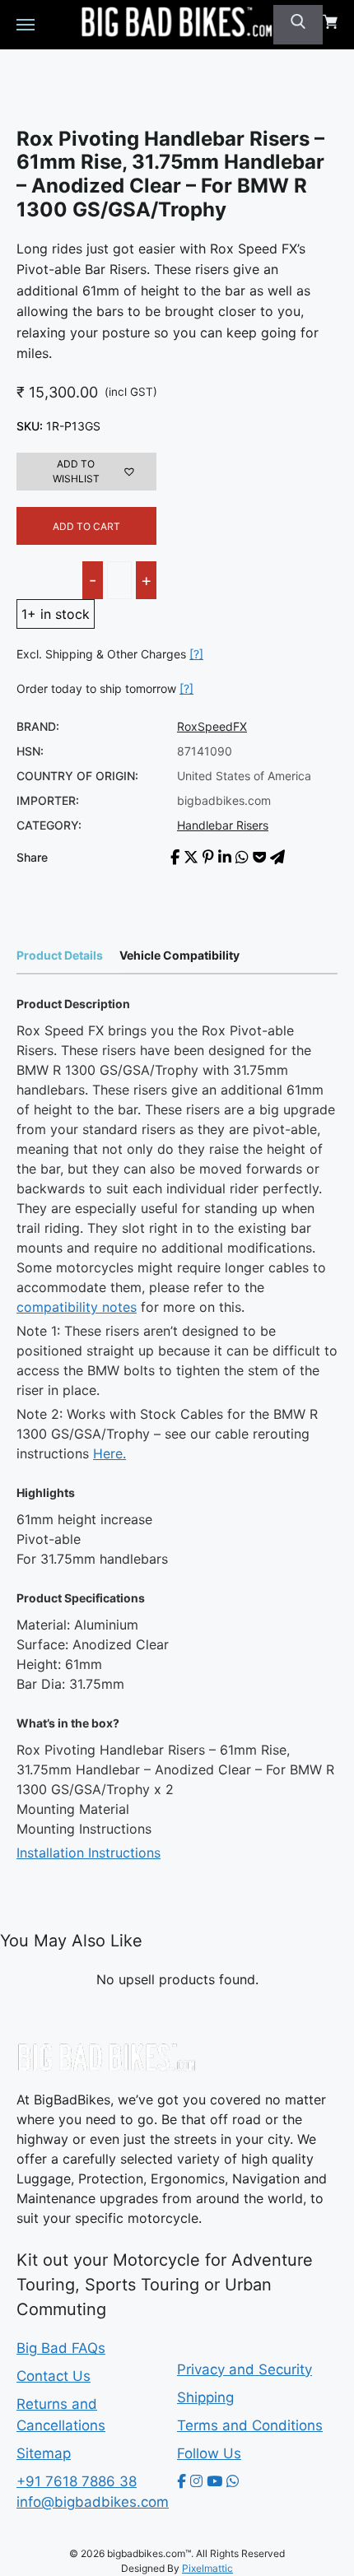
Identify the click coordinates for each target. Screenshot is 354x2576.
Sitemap (44, 2453)
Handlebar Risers (223, 825)
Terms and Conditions (250, 2425)
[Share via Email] (277, 857)
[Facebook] (182, 2481)
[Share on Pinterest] (208, 857)
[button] (86, 472)
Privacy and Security (245, 2369)
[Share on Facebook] (175, 857)
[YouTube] (214, 2481)
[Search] (298, 25)
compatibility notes (77, 1307)
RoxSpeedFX (212, 726)
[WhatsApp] (233, 2481)
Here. (109, 1453)
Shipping (205, 2397)
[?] (196, 654)
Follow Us (209, 2453)
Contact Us (54, 2376)
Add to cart (86, 526)
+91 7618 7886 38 (77, 2481)
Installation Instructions (88, 1853)
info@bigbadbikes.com (93, 2502)
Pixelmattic (207, 2568)
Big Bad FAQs (61, 2348)
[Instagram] (196, 2481)
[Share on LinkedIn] (225, 857)
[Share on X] (191, 857)
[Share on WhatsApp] (242, 857)
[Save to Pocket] (259, 857)
